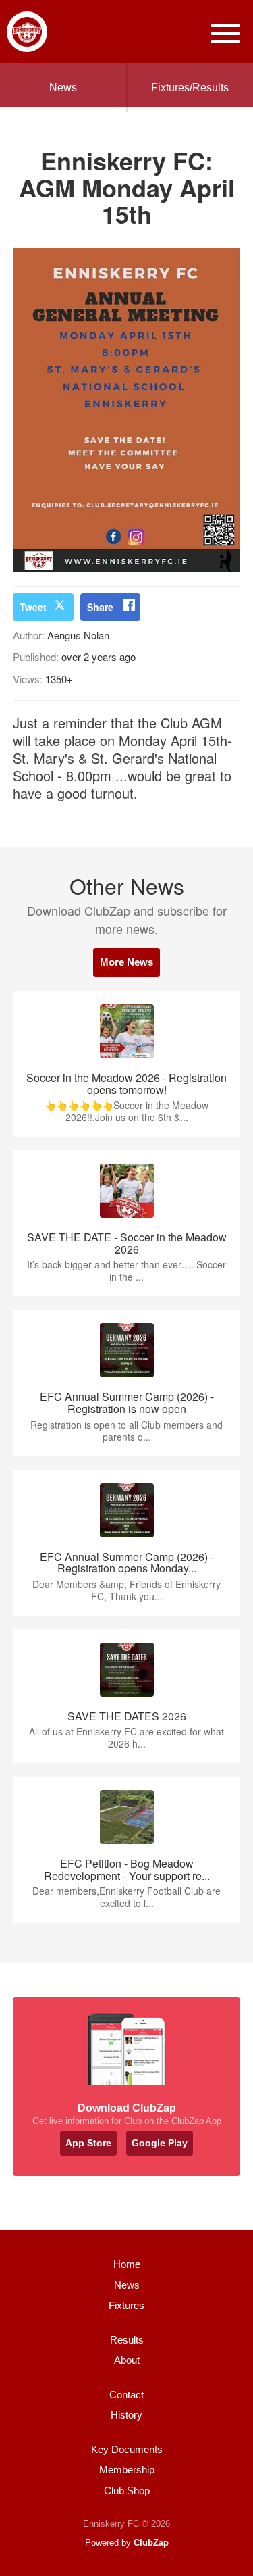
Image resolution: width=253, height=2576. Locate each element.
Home (127, 2264)
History (126, 2415)
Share (100, 607)
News (63, 88)
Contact (126, 2395)
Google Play (160, 2143)
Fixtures (126, 2305)
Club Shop (127, 2491)
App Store (88, 2143)
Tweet (33, 607)
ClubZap (151, 2543)
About (127, 2360)
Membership (127, 2470)
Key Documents (127, 2449)
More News (126, 962)
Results (127, 2340)
